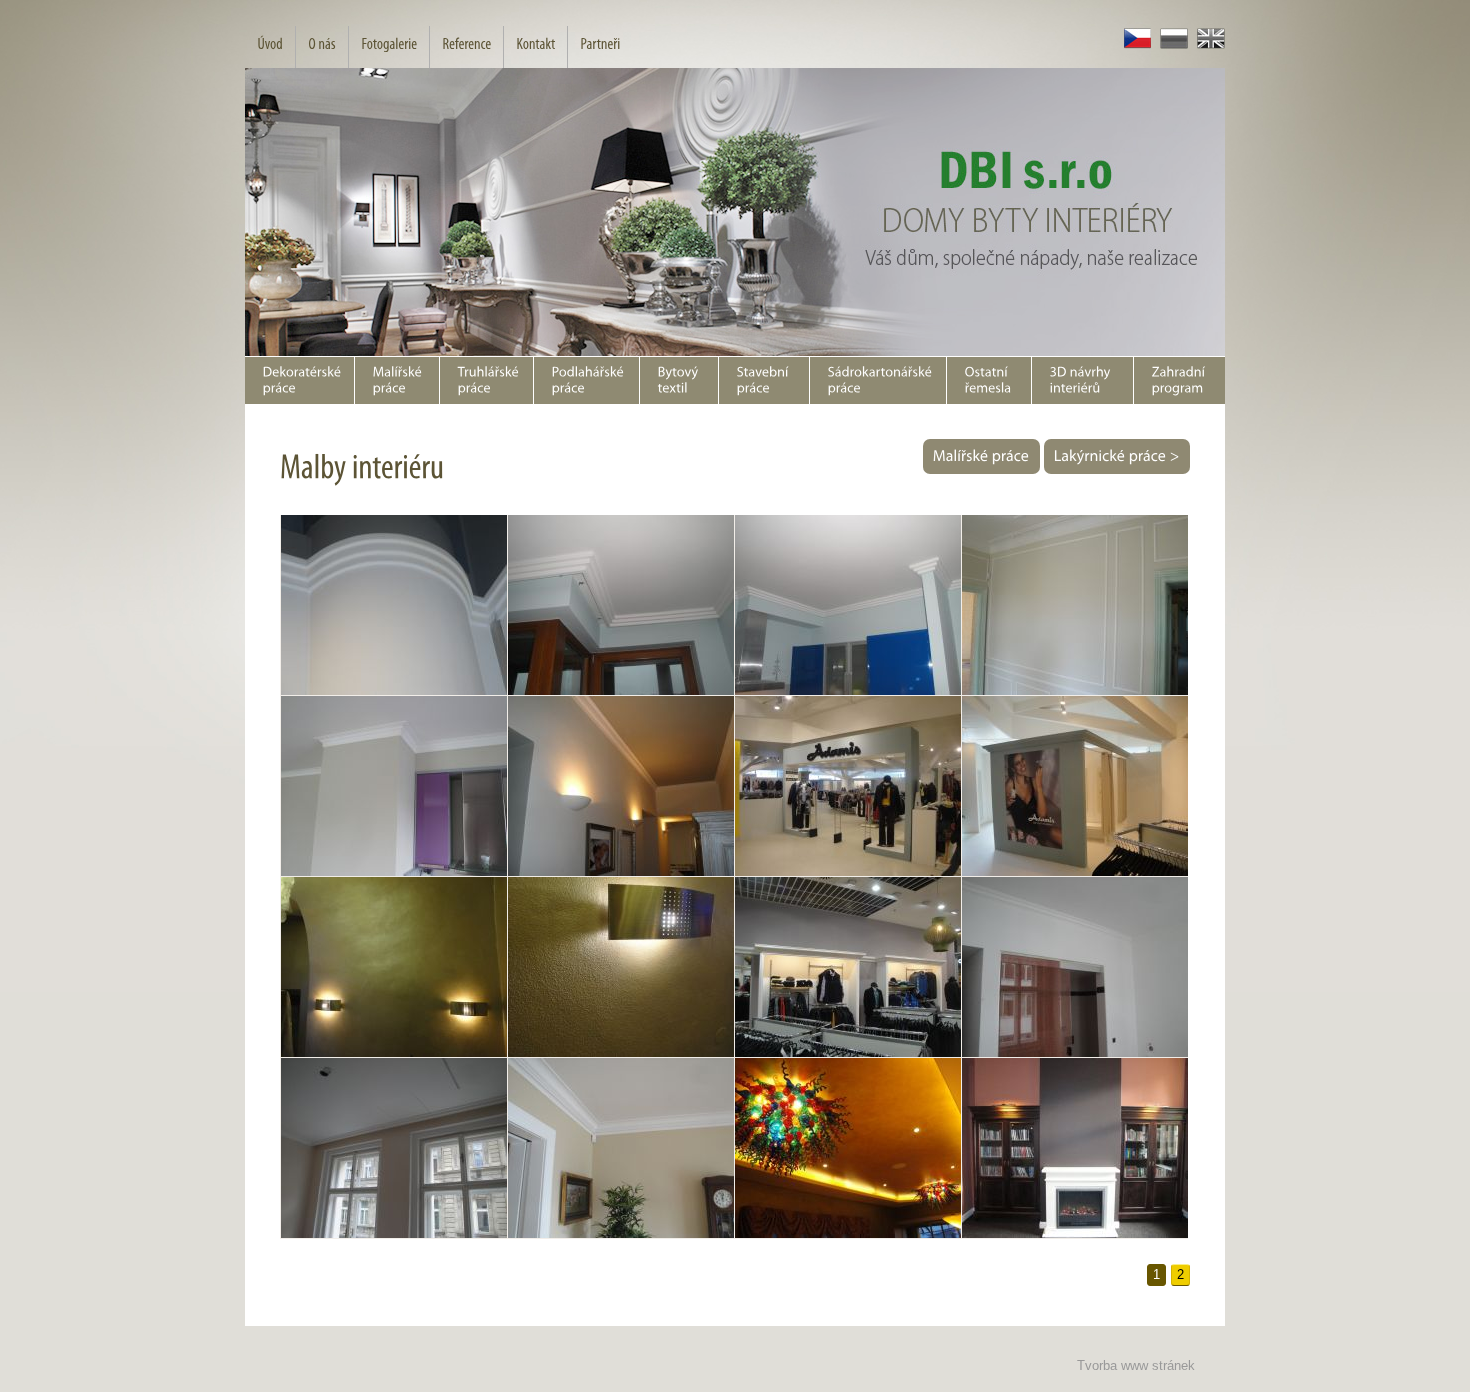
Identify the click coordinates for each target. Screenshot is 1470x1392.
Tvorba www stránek (1136, 1365)
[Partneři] (599, 47)
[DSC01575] (1074, 786)
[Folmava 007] (847, 1148)
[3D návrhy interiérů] (1082, 380)
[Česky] (1133, 44)
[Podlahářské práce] (586, 380)
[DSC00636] (620, 605)
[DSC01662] (393, 967)
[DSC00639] (847, 605)
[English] (1206, 44)
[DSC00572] (393, 605)
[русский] (1169, 44)
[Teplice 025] (1074, 1148)
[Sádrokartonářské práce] (877, 380)
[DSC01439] (620, 786)
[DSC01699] (620, 1148)
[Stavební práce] (763, 380)
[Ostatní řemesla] (988, 380)
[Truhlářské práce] (486, 380)
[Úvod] (270, 47)
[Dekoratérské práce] (299, 380)
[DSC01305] (393, 786)
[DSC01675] (847, 967)
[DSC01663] (620, 967)
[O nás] (321, 47)
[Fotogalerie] (388, 47)
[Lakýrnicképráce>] (1117, 456)
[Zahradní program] (1179, 380)
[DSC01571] (847, 786)
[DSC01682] (1074, 967)
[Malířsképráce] (981, 456)
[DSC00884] (1074, 605)
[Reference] (466, 47)
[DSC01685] (393, 1148)
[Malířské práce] (396, 380)
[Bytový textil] (678, 380)
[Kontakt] (535, 47)
